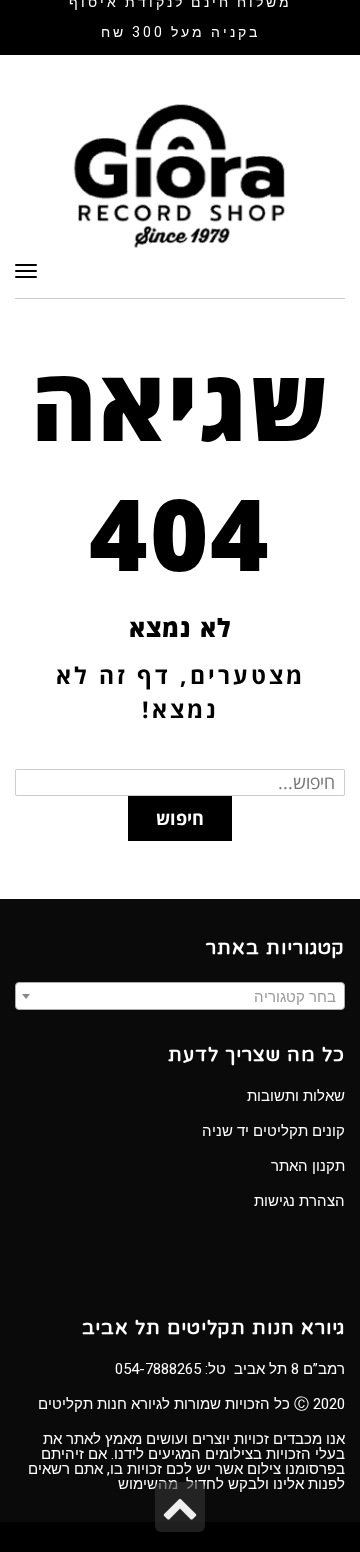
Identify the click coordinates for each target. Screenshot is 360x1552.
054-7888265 (158, 1369)
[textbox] (180, 997)
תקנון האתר (308, 1166)
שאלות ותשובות (296, 1096)
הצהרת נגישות (299, 1201)
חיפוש (180, 818)
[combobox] (180, 996)
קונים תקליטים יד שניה (273, 1131)
